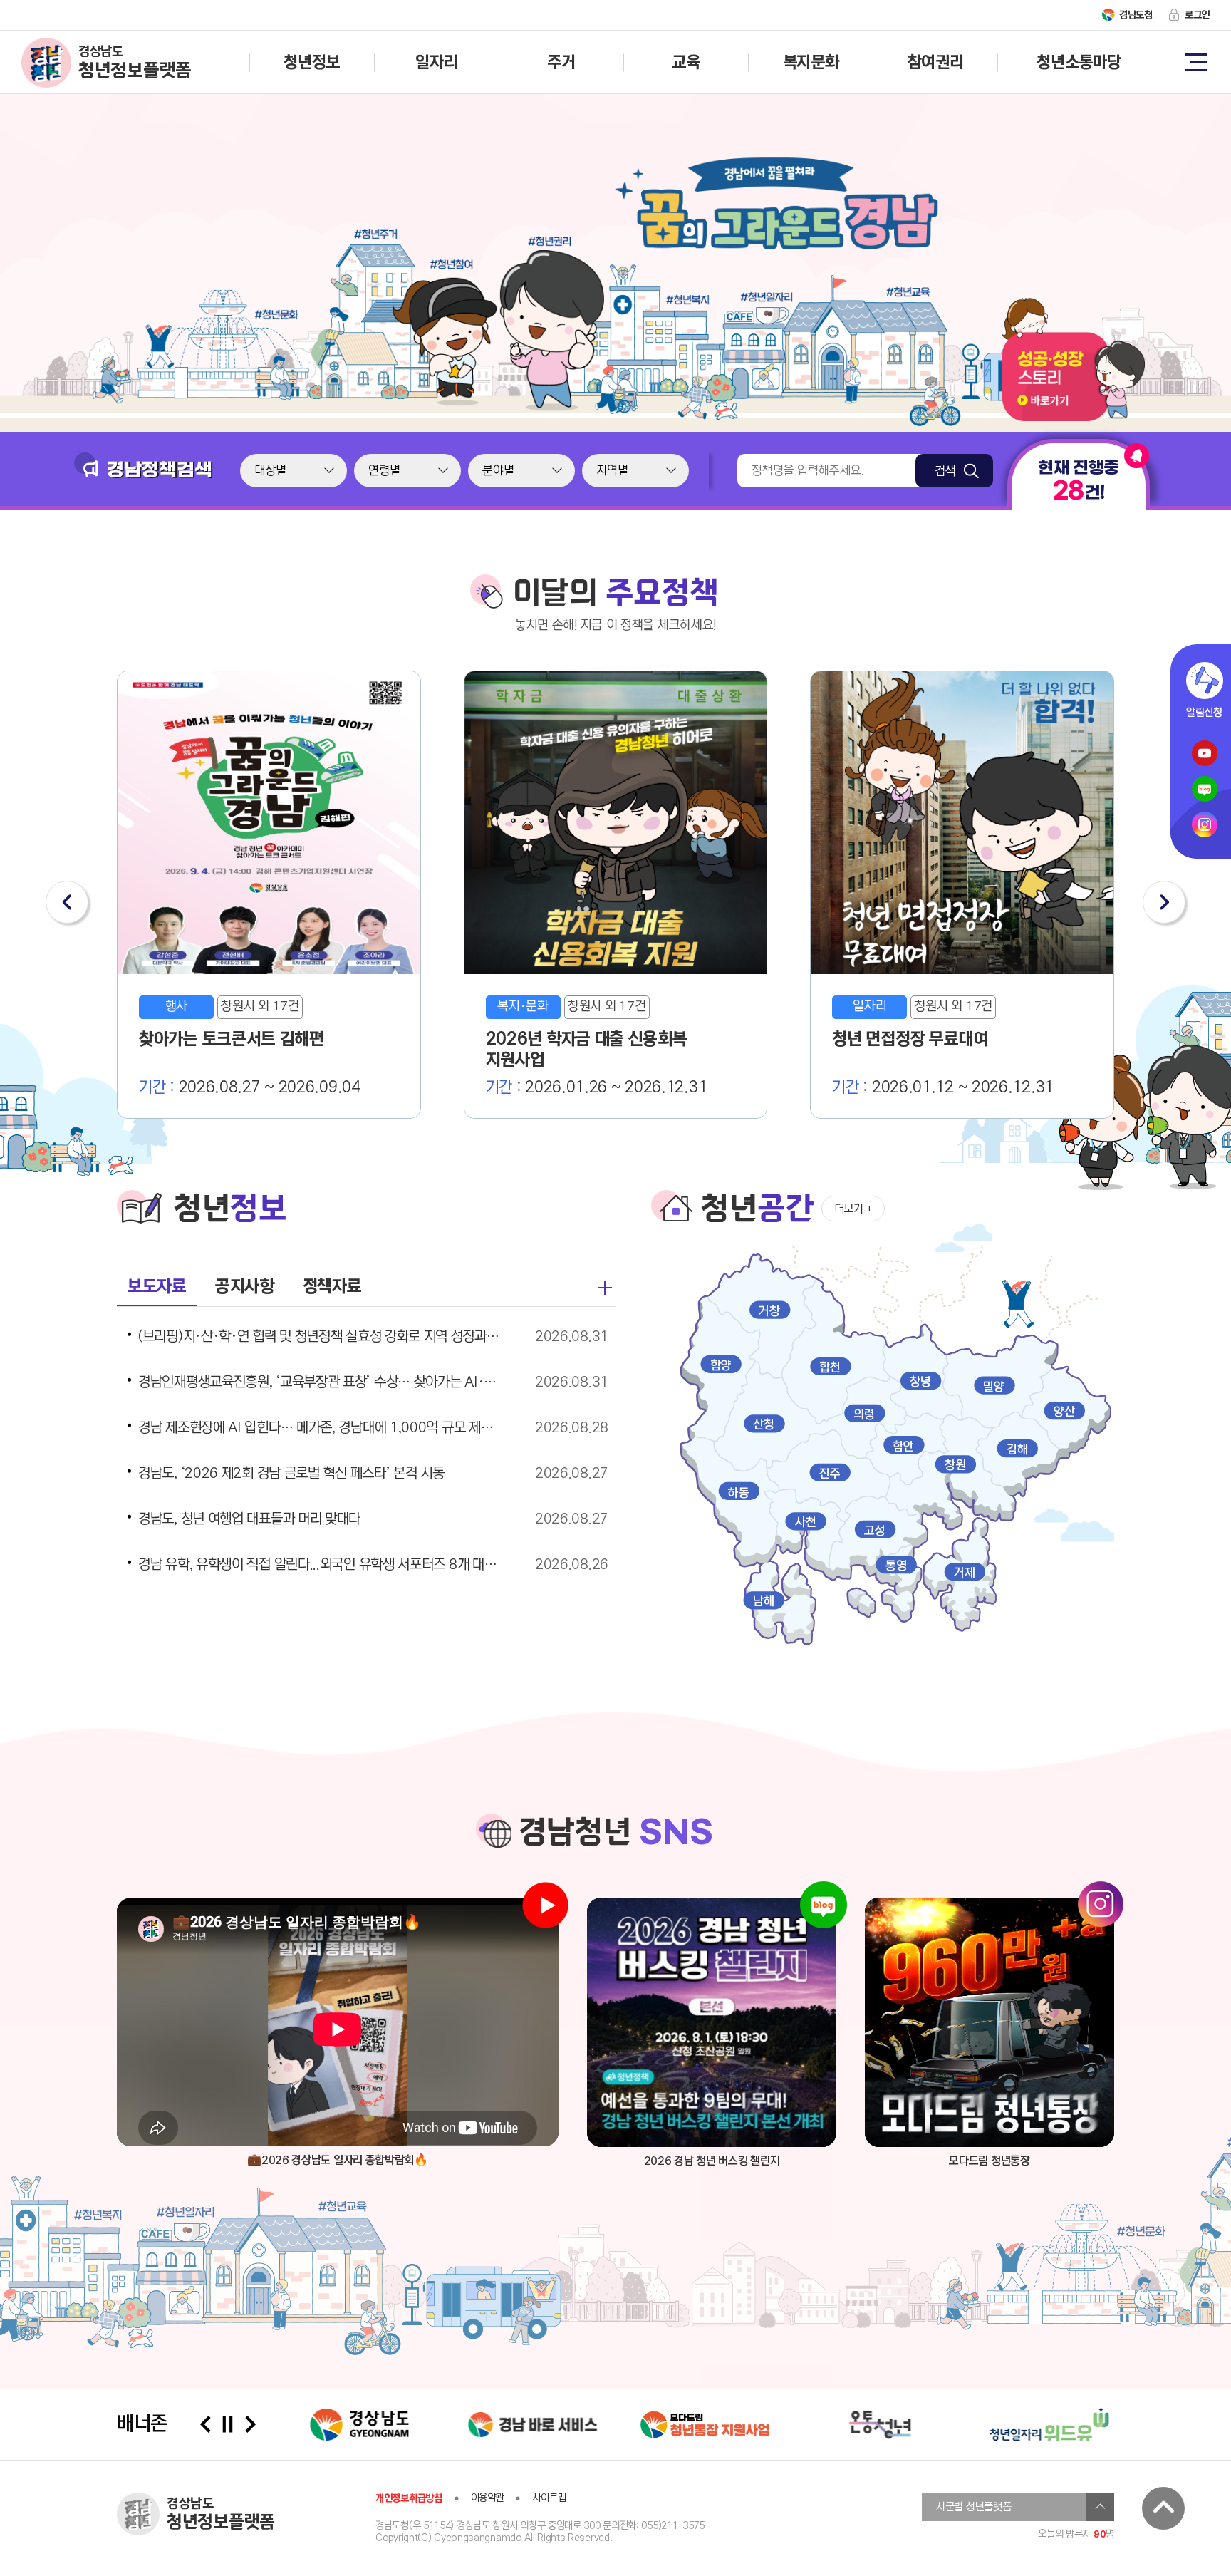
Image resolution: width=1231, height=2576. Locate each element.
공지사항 (245, 1287)
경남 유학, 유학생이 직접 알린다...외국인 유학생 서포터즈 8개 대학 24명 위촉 (319, 1565)
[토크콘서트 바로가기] (1074, 418)
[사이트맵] (1195, 61)
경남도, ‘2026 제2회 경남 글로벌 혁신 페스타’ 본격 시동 (291, 1474)
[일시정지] (228, 2424)
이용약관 (488, 2498)
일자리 (436, 62)
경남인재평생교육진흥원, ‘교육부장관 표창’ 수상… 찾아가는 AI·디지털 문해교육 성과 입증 (319, 1382)
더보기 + (853, 1209)
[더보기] (605, 1288)
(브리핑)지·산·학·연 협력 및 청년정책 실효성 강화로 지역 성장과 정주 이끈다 (319, 1337)
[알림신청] (1205, 681)
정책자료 (332, 1287)
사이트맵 (549, 2498)
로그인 (1197, 15)
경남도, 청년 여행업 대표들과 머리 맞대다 (249, 1519)
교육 (686, 62)
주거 (561, 62)
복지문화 (811, 62)
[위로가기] (1163, 2508)
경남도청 (1136, 15)
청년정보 (312, 62)
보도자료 (157, 1287)
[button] (67, 902)
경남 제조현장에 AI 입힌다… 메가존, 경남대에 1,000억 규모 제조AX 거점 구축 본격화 (319, 1428)
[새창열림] (712, 2022)
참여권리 (936, 62)
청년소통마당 (1079, 62)
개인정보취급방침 (409, 2498)
